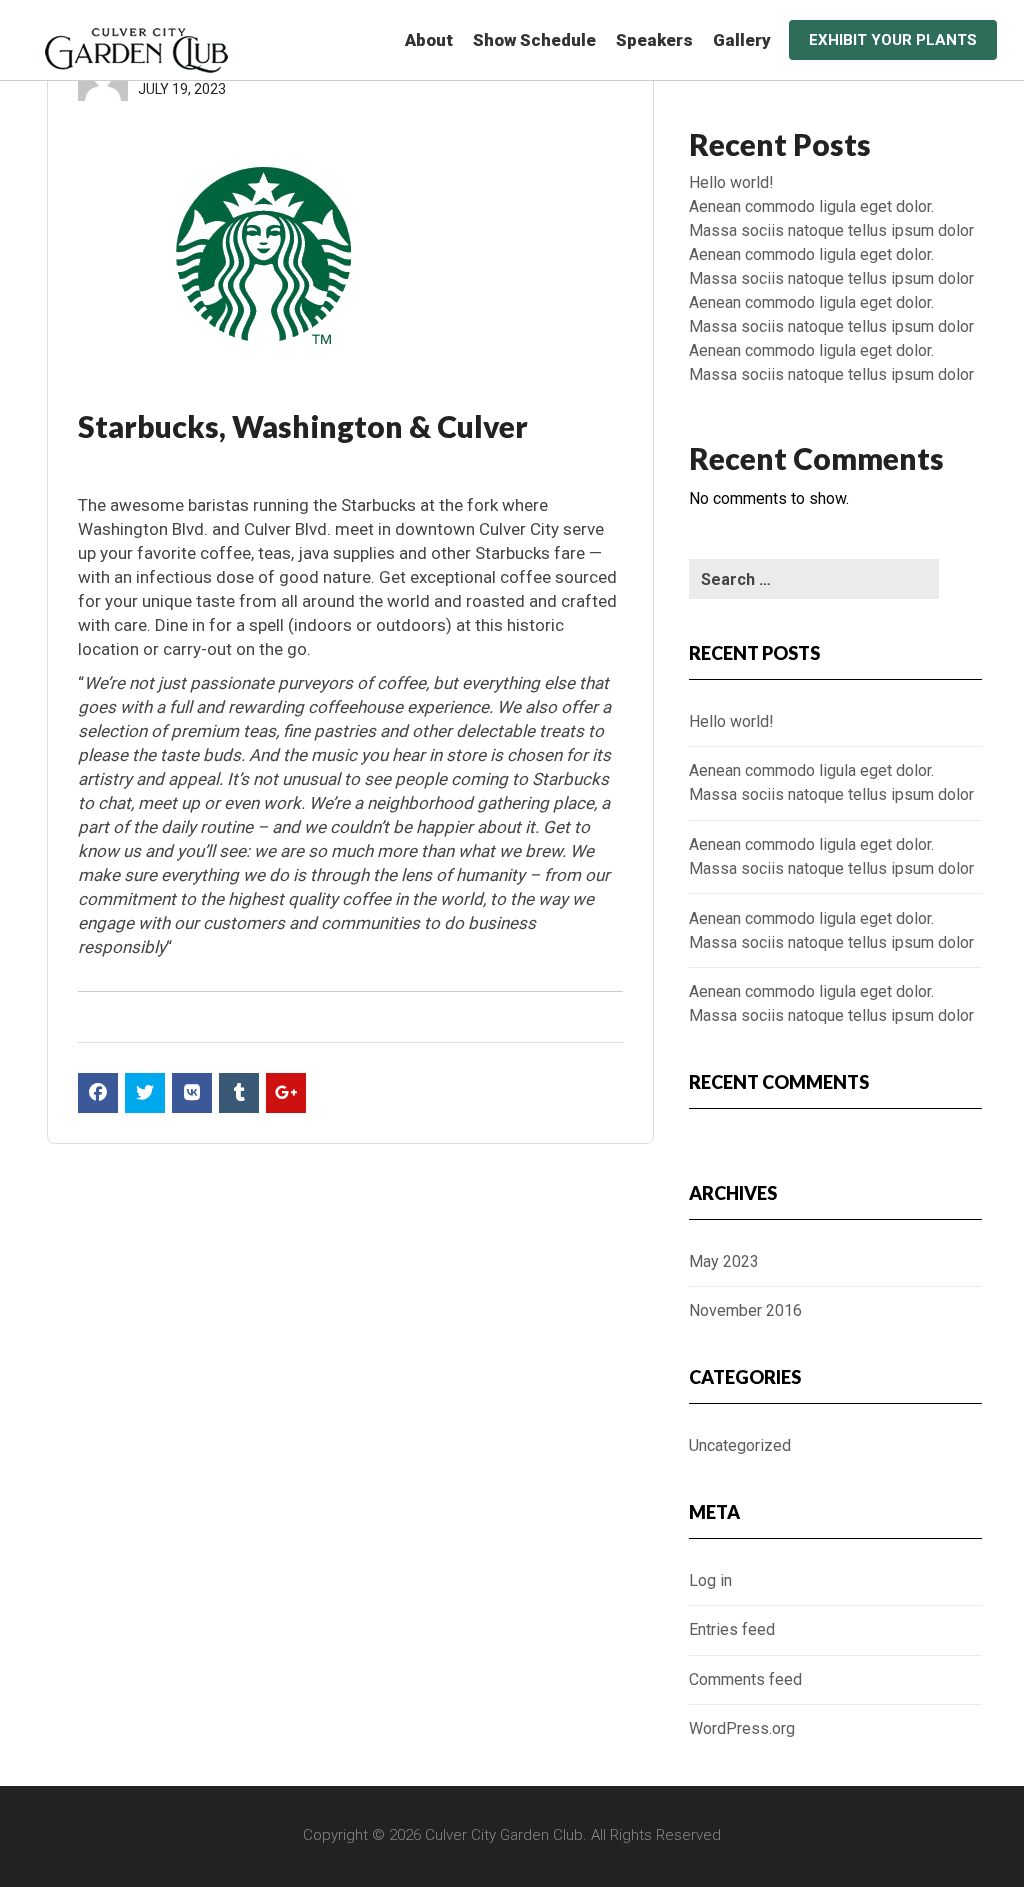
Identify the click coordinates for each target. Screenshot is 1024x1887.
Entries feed (732, 1629)
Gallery (742, 40)
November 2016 (745, 1310)
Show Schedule (534, 40)
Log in (710, 1580)
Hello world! (731, 182)
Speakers (654, 40)
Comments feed (745, 1679)
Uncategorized (740, 1445)
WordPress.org (742, 1728)
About (429, 40)
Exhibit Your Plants (893, 40)
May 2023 (724, 1261)
